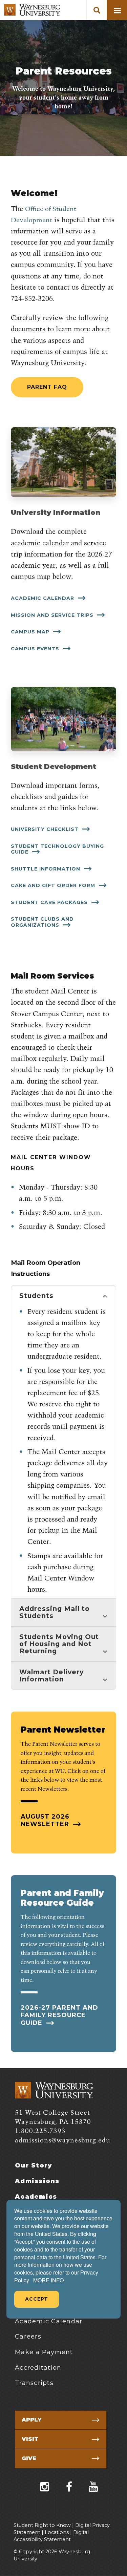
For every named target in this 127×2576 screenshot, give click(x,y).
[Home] (32, 10)
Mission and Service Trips (53, 615)
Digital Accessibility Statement (51, 2536)
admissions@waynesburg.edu (63, 2141)
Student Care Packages (50, 902)
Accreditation (38, 2368)
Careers (28, 2337)
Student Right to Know (42, 2525)
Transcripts (34, 2383)
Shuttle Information (46, 869)
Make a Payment (44, 2352)
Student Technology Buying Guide (57, 849)
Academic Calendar (43, 598)
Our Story (34, 2165)
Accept (37, 2299)
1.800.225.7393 (40, 2131)
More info (48, 2280)
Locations (57, 2532)
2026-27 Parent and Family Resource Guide (59, 2015)
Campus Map (31, 632)
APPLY (31, 2420)
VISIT (30, 2439)
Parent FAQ (47, 387)
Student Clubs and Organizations (42, 922)
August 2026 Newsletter (46, 1820)
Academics (36, 2197)
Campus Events (36, 649)
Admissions (37, 2181)
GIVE (29, 2458)
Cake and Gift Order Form (54, 885)
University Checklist (46, 829)
